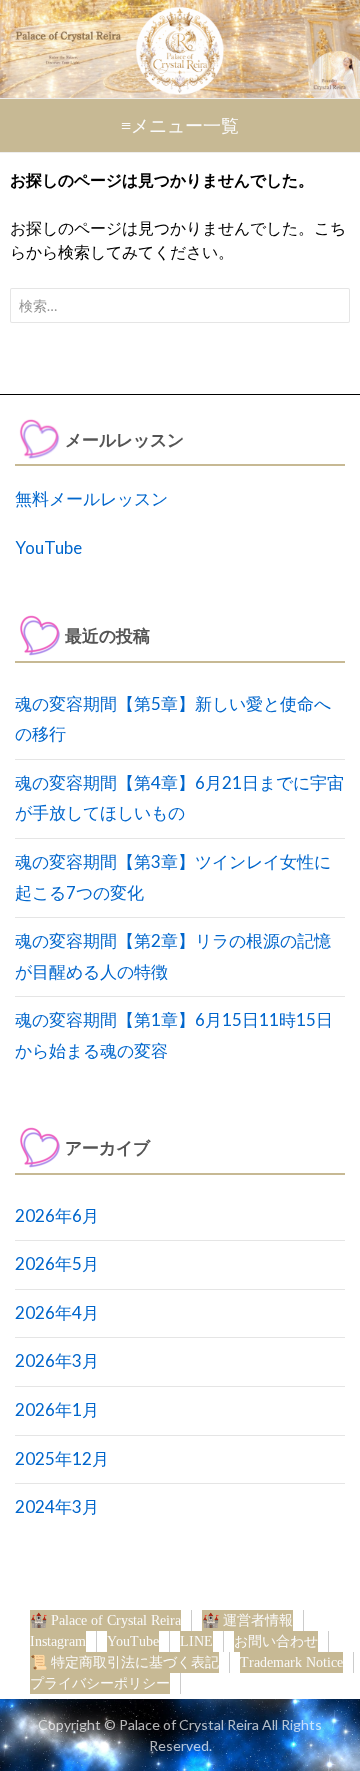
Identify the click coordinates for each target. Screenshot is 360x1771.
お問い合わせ (276, 1641)
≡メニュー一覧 (180, 126)
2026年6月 (57, 1215)
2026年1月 (57, 1409)
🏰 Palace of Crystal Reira (105, 1620)
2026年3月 (57, 1360)
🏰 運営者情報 (247, 1620)
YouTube (48, 547)
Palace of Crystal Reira (189, 1724)
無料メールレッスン (91, 498)
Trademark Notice (291, 1662)
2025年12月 (62, 1458)
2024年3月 (57, 1506)
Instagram (58, 1641)
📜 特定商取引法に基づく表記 (124, 1662)
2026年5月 (57, 1263)
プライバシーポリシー (100, 1683)
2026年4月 (57, 1312)
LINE (196, 1641)
